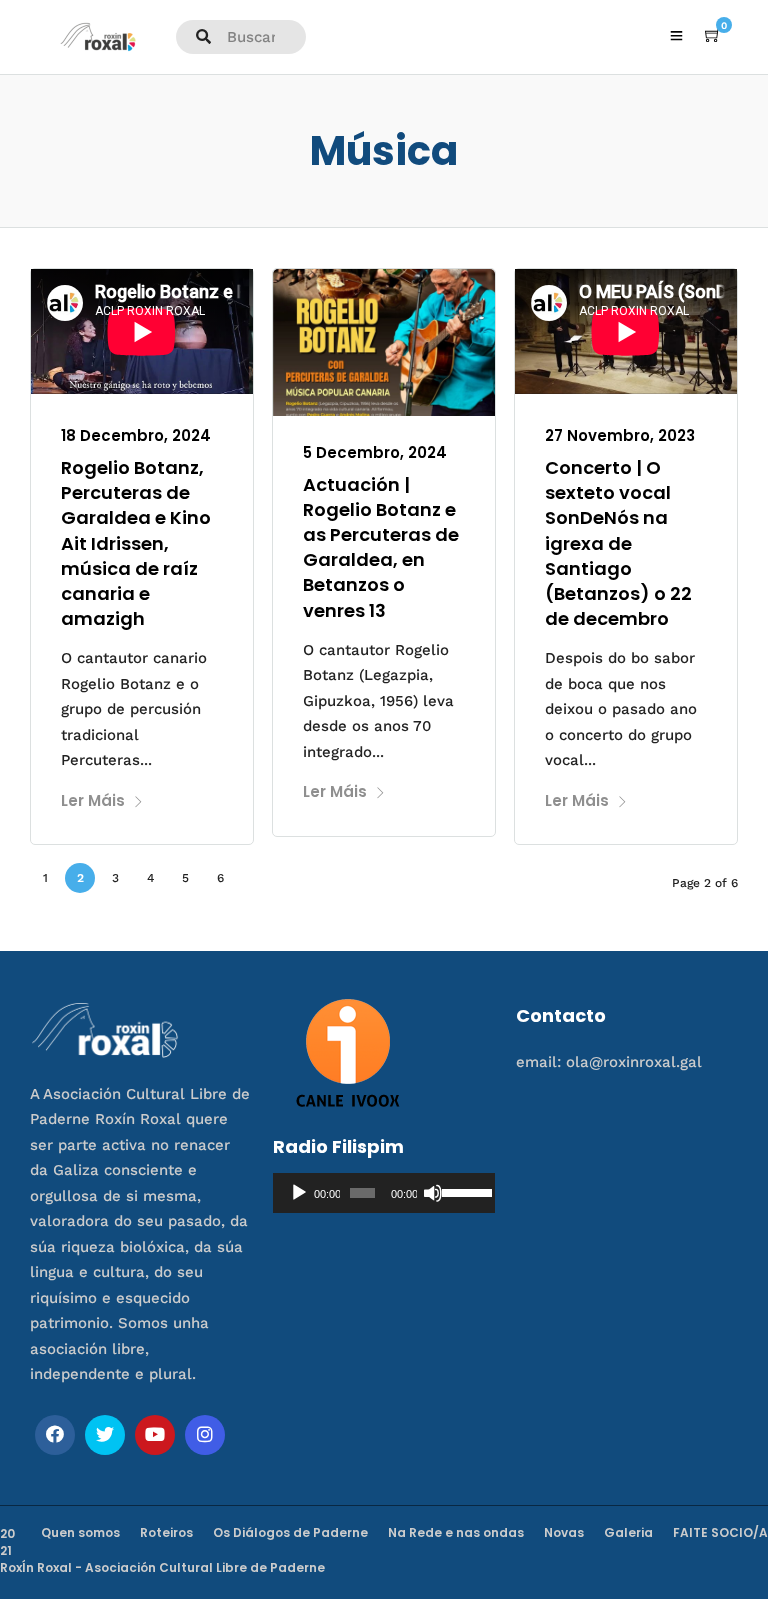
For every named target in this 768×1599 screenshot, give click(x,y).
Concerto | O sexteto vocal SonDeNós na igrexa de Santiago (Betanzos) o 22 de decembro (618, 543)
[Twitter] (105, 1435)
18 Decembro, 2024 (136, 435)
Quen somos (80, 1532)
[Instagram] (205, 1435)
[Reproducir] (299, 1193)
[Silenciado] (433, 1193)
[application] (384, 1193)
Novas (564, 1532)
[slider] (463, 1191)
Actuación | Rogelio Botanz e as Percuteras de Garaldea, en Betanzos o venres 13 (381, 547)
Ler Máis (93, 800)
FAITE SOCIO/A (720, 1532)
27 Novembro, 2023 (620, 435)
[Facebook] (55, 1435)
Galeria (628, 1532)
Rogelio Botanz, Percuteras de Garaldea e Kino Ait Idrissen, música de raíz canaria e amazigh (136, 543)
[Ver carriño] (713, 36)
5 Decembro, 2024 (375, 452)
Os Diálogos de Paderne (290, 1532)
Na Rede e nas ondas (456, 1532)
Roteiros (166, 1532)
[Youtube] (155, 1435)
